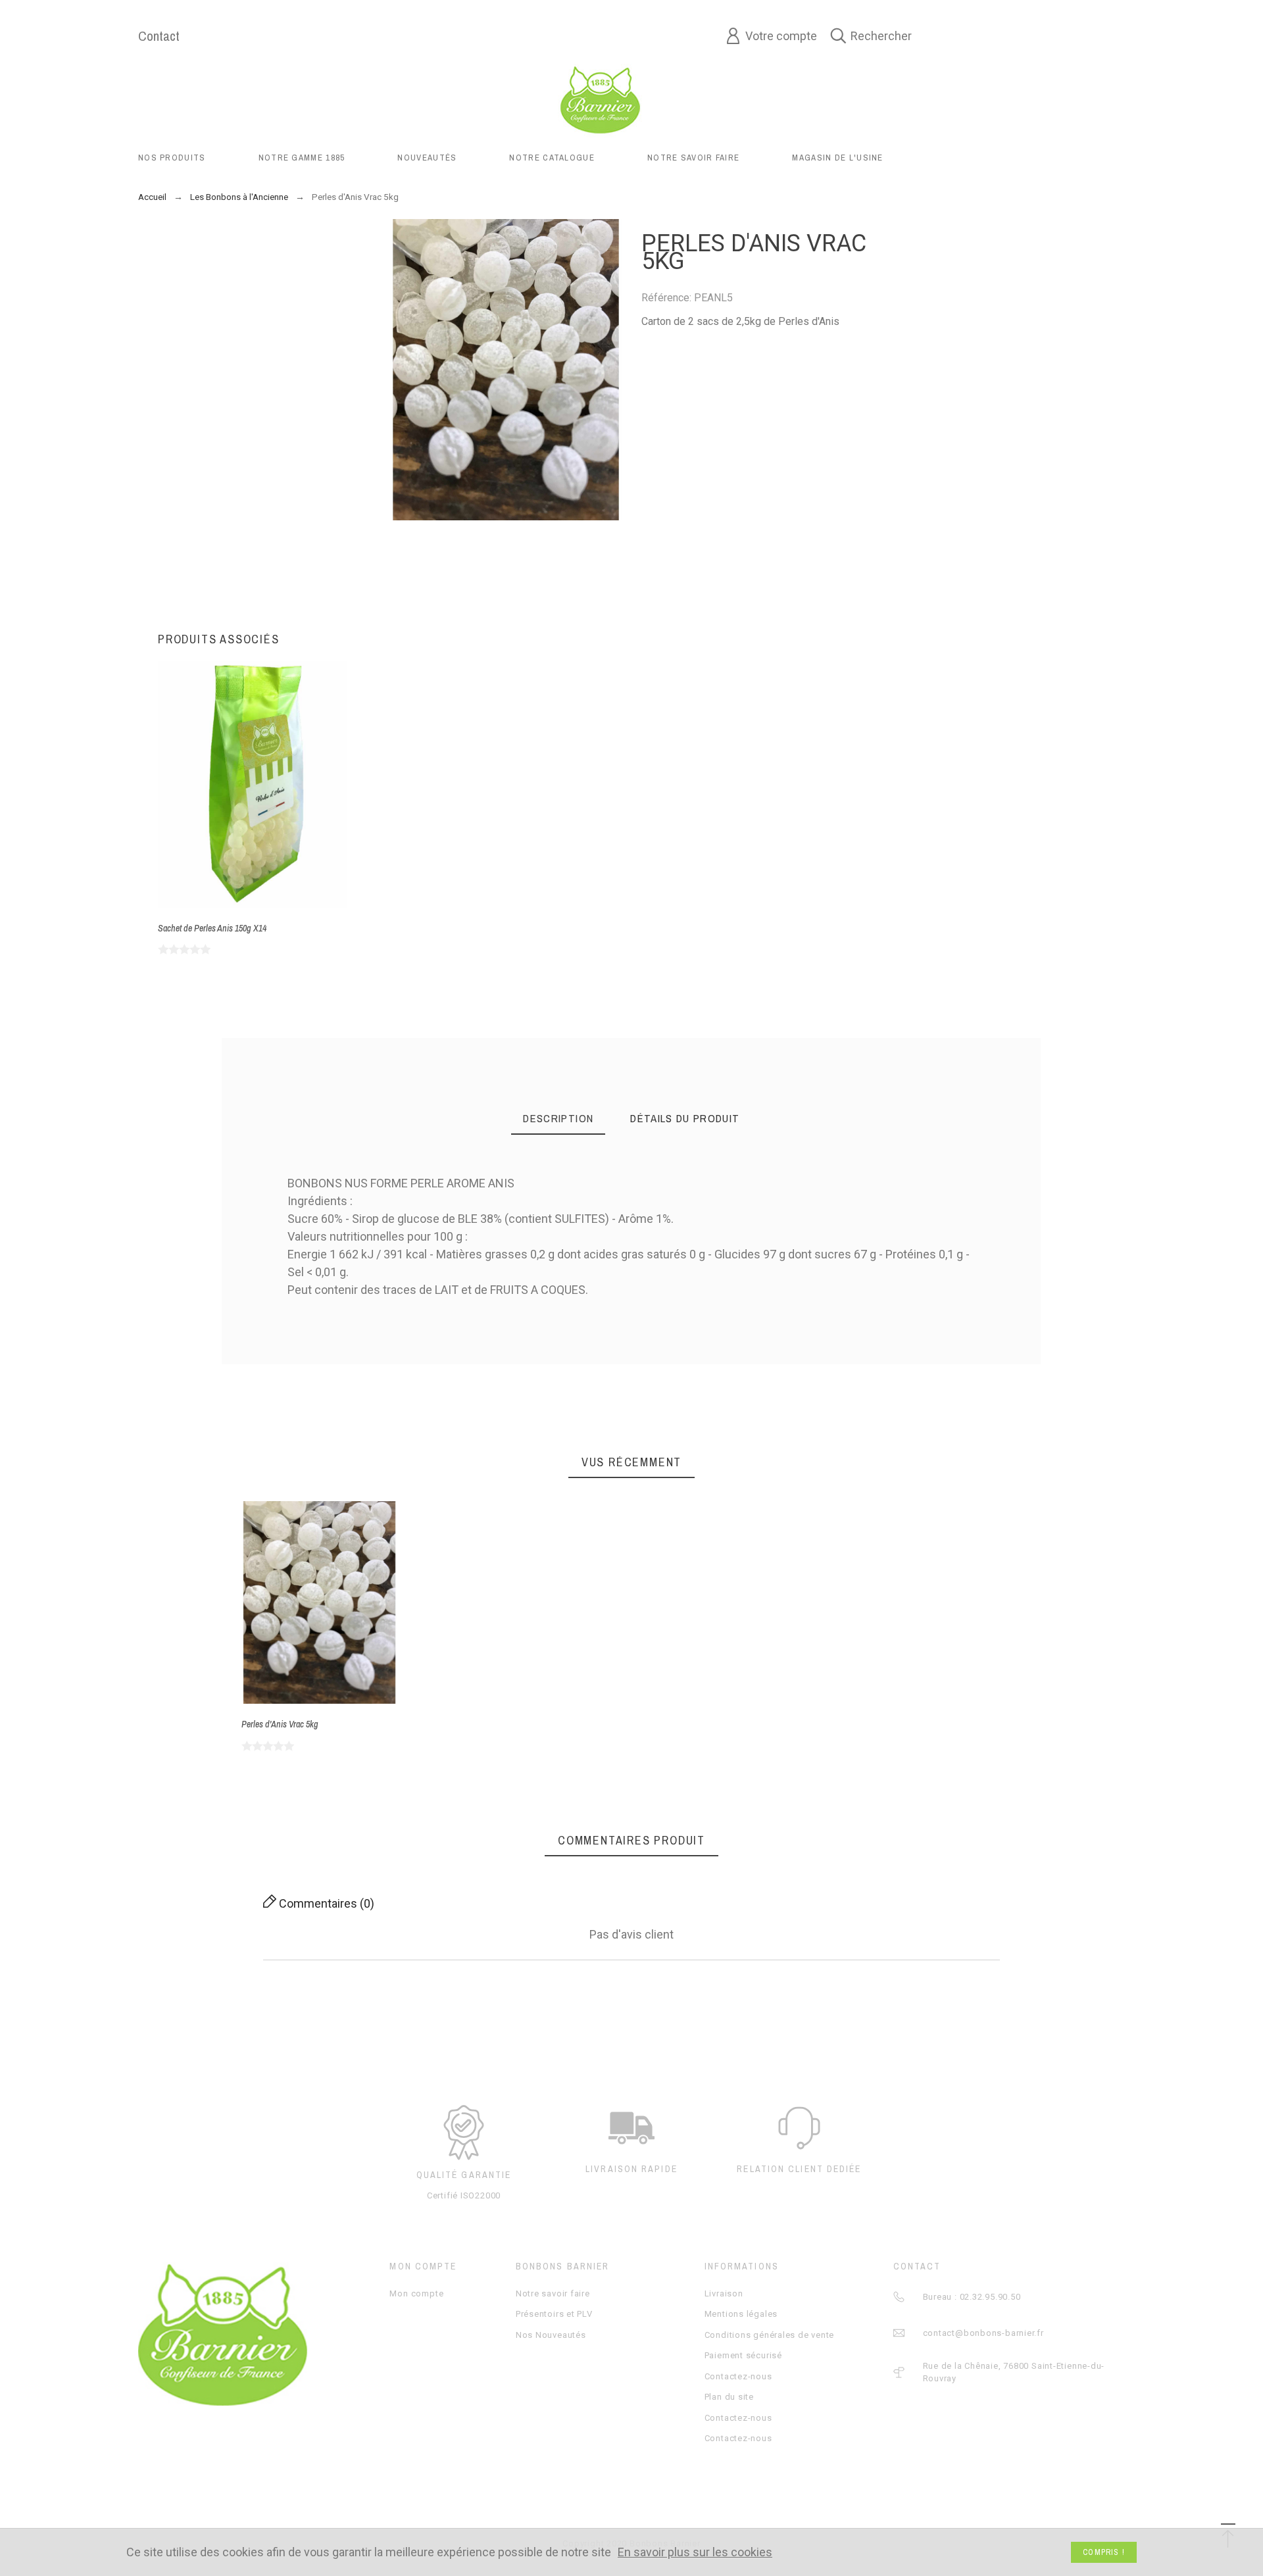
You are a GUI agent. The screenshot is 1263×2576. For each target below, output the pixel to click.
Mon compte (416, 2293)
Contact (159, 36)
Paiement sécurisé (743, 2355)
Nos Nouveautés (551, 2335)
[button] (301, 1603)
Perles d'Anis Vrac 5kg (280, 1724)
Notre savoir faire (553, 2293)
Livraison (724, 2293)
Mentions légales (741, 2314)
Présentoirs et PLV (554, 2314)
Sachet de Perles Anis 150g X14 (212, 928)
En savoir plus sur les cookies (695, 2553)
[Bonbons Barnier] (600, 99)
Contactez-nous (738, 2376)
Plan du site (729, 2397)
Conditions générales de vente (770, 2335)
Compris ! (1104, 2552)
